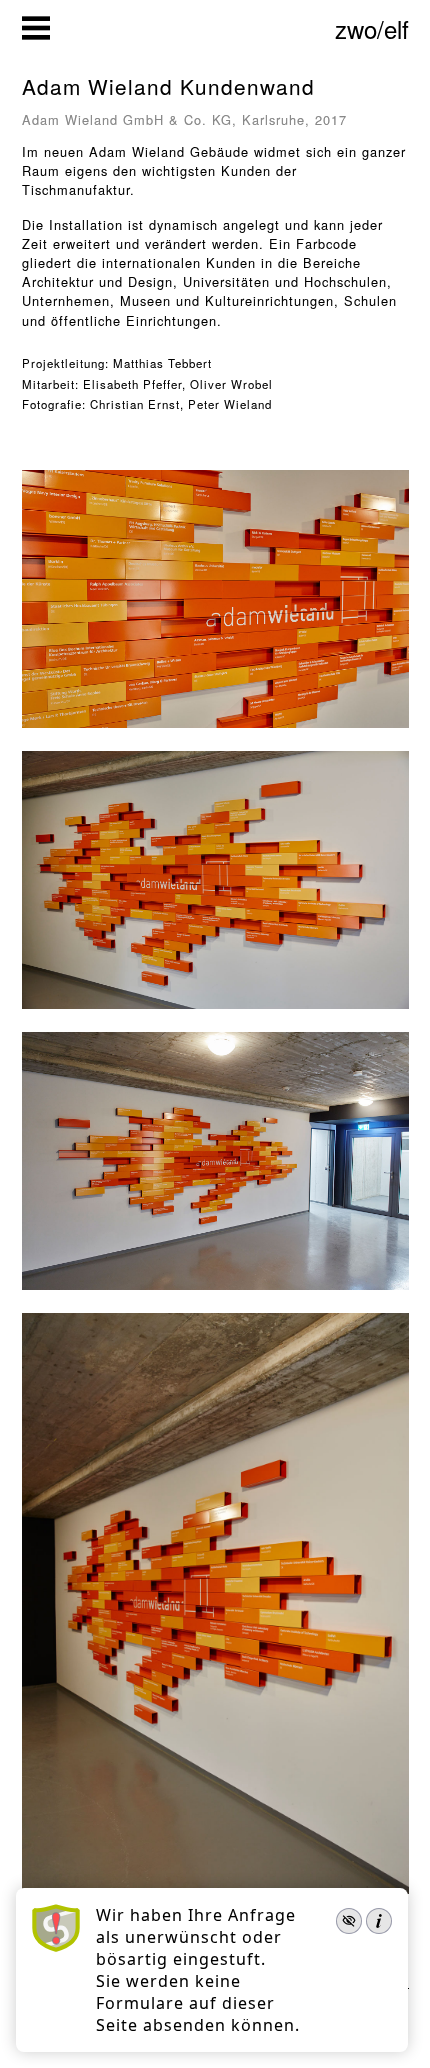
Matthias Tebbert (162, 363)
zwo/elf (372, 28)
